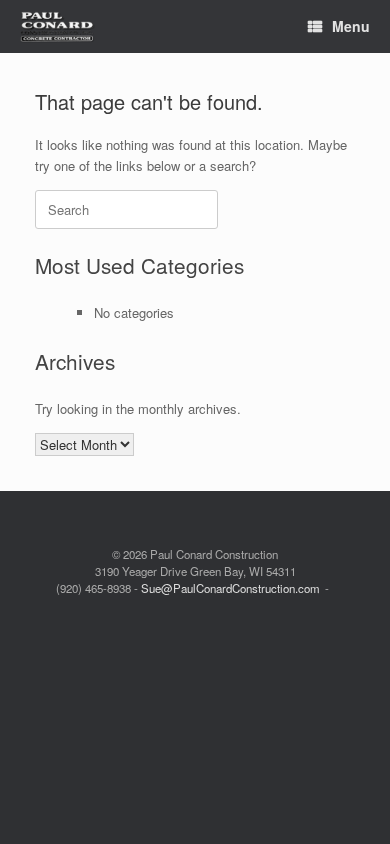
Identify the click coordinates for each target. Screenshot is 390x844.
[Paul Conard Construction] (57, 26)
